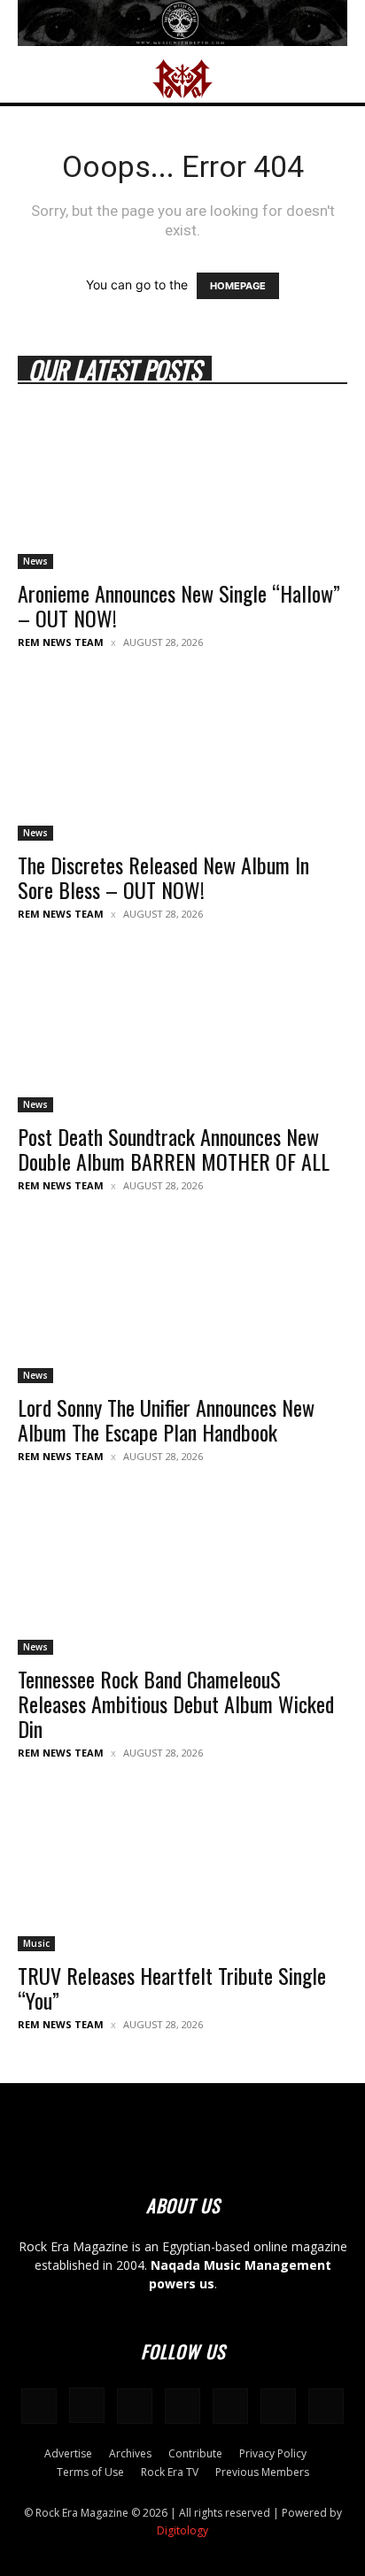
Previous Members (262, 2472)
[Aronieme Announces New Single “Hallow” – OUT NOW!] (182, 488)
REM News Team (61, 642)
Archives (130, 2453)
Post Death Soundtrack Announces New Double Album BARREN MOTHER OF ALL (174, 1149)
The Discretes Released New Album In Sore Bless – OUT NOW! (163, 877)
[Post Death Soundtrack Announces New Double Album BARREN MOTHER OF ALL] (182, 1031)
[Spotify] (182, 2406)
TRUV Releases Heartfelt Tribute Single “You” (172, 1988)
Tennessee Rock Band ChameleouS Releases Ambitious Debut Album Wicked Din (176, 1703)
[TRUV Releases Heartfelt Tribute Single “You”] (182, 1870)
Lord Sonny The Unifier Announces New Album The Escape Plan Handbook (166, 1419)
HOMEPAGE (238, 286)
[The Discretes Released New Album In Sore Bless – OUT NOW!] (182, 759)
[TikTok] (230, 2406)
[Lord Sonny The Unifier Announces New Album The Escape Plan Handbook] (182, 1303)
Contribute (195, 2453)
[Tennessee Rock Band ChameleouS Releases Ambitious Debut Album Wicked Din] (182, 1573)
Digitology (182, 2530)
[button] (30, 79)
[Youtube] (326, 2406)
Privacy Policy (273, 2453)
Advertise (68, 2453)
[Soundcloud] (135, 2406)
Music (36, 1943)
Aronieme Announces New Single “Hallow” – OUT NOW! (179, 605)
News (35, 561)
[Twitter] (278, 2406)
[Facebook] (39, 2406)
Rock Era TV (170, 2472)
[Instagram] (87, 2405)
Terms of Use (90, 2472)
